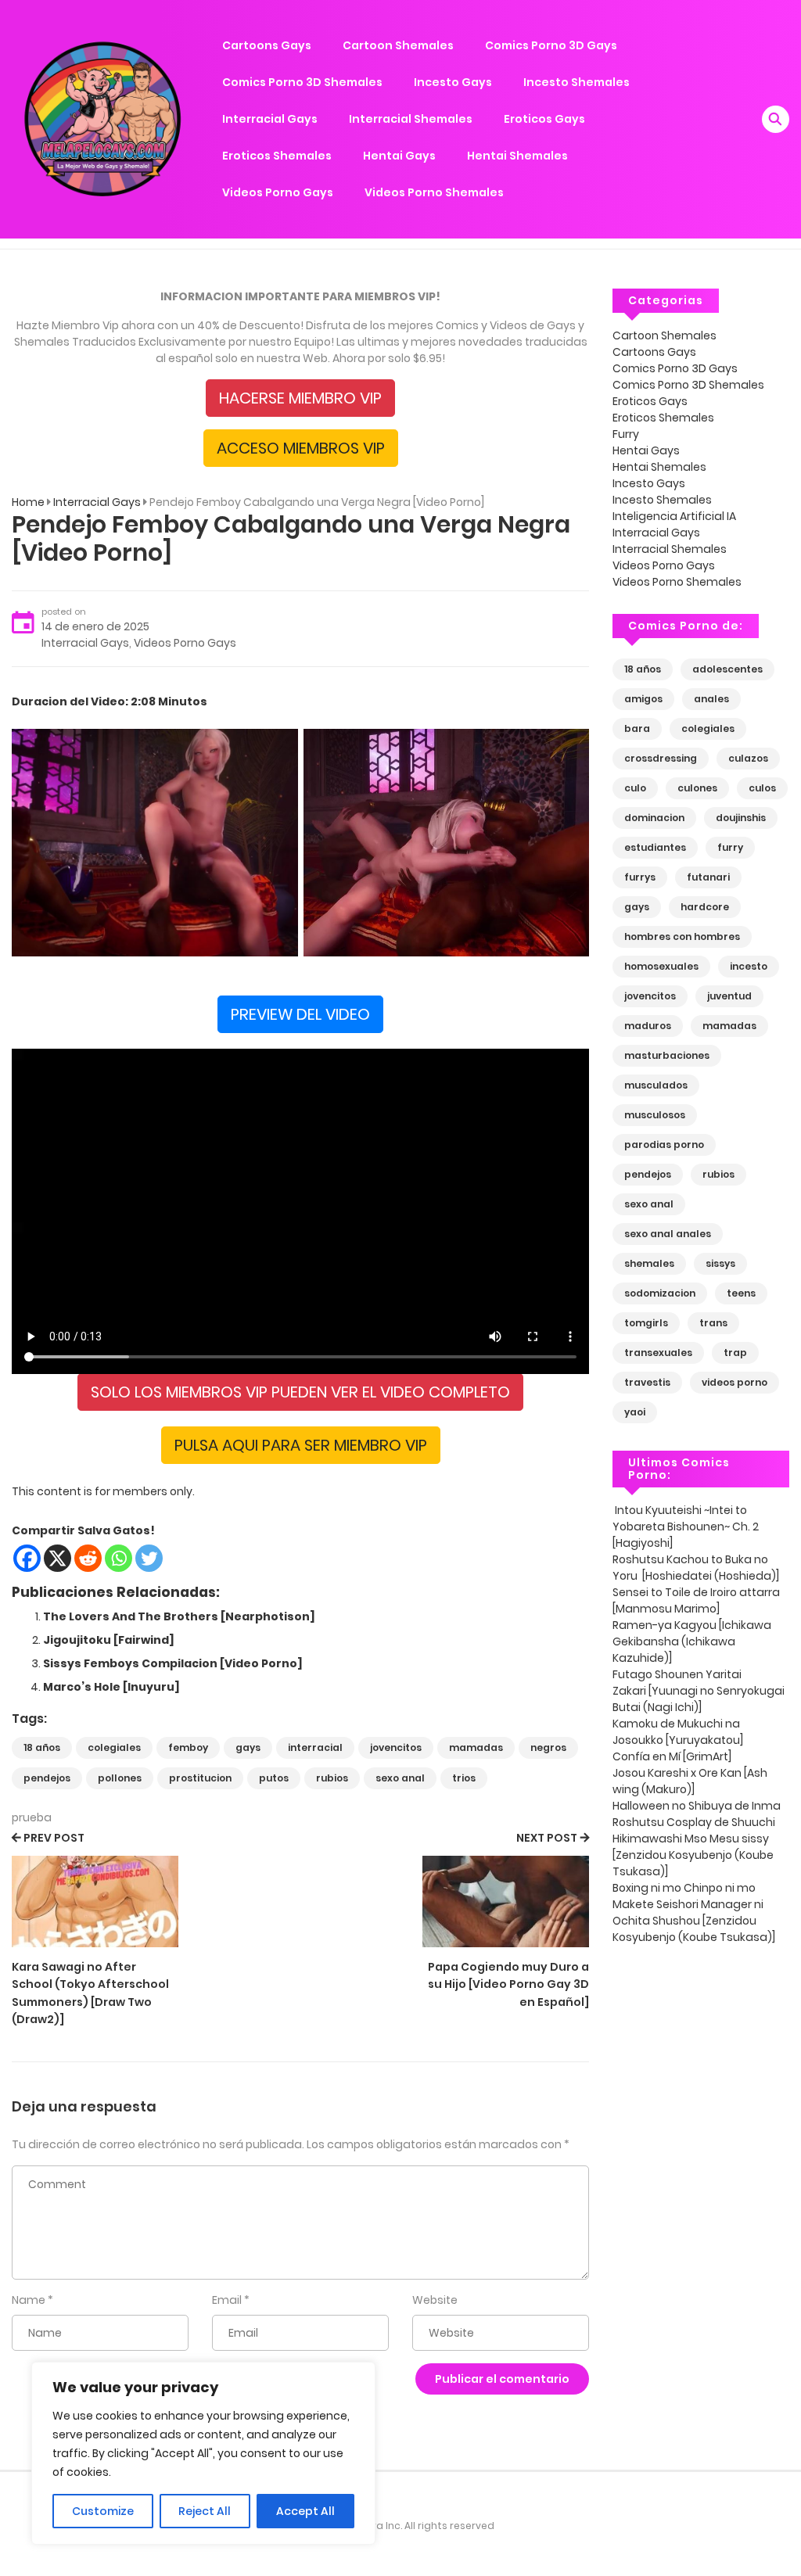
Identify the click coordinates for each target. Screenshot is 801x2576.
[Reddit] (88, 1558)
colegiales (114, 1747)
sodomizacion (660, 1293)
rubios (332, 1778)
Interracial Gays (270, 119)
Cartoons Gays (267, 45)
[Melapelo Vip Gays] (102, 118)
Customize (103, 2511)
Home (28, 502)
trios (464, 1778)
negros (548, 1747)
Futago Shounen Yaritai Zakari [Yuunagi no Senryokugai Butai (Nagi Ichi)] (699, 1691)
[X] (57, 1558)
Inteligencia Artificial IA (674, 516)
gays (248, 1747)
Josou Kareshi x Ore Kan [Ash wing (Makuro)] (690, 1781)
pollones (120, 1778)
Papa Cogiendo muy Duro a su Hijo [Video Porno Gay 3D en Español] (508, 1984)
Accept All (305, 2511)
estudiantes (655, 847)
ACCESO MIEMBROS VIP (301, 448)
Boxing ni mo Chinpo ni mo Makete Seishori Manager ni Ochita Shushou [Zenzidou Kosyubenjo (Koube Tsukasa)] (695, 1912)
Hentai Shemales (517, 156)
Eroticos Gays (544, 119)
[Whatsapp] (119, 1558)
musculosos (655, 1115)
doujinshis (741, 818)
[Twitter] (149, 1558)
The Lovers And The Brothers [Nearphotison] (179, 1616)
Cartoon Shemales (398, 45)
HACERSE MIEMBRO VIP (300, 398)
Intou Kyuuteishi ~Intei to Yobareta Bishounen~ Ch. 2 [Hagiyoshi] (686, 1527)
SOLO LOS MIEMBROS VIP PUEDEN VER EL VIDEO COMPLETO (300, 1392)
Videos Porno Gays (278, 192)
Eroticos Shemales (277, 156)
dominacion (654, 818)
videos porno (735, 1382)
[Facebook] (27, 1558)
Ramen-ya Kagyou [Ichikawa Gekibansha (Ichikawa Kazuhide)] (692, 1641)
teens (741, 1293)
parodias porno (664, 1144)
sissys (720, 1263)
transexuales (658, 1353)
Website (435, 2300)
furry (730, 847)
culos (762, 788)
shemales (649, 1263)
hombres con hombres (682, 936)
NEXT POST (547, 1838)
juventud (729, 996)
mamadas (476, 1747)
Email (227, 2300)
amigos (643, 699)
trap (735, 1353)
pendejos (47, 1778)
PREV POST (54, 1838)
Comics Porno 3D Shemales (302, 82)
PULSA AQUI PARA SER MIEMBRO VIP (301, 1445)
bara (637, 728)
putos (274, 1778)
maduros (648, 1026)
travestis (647, 1382)
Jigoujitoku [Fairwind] (109, 1640)
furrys (640, 877)
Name (29, 2300)
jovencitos (396, 1747)
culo (635, 788)
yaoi (635, 1412)
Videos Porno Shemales (434, 192)
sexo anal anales (668, 1234)
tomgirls (646, 1323)
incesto (749, 966)
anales (711, 699)
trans (713, 1323)
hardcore (705, 907)
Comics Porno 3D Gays (551, 45)
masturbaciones (667, 1055)
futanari (708, 877)
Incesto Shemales (577, 82)
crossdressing (661, 758)
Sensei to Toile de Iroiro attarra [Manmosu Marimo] (696, 1600)
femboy (188, 1747)
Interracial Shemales (411, 119)
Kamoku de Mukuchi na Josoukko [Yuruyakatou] (679, 1732)
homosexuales (661, 966)
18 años (42, 1747)
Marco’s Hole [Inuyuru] (111, 1687)
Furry (626, 434)
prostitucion (200, 1778)
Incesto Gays (453, 82)
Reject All (205, 2511)
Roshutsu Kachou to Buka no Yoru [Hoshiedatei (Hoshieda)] (697, 1568)
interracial (315, 1747)
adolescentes (727, 669)
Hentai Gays (399, 156)
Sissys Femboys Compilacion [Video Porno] (173, 1663)
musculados (656, 1085)
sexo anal (400, 1778)
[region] (203, 2453)
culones (697, 788)
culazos (748, 758)
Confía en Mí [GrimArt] (673, 1756)
